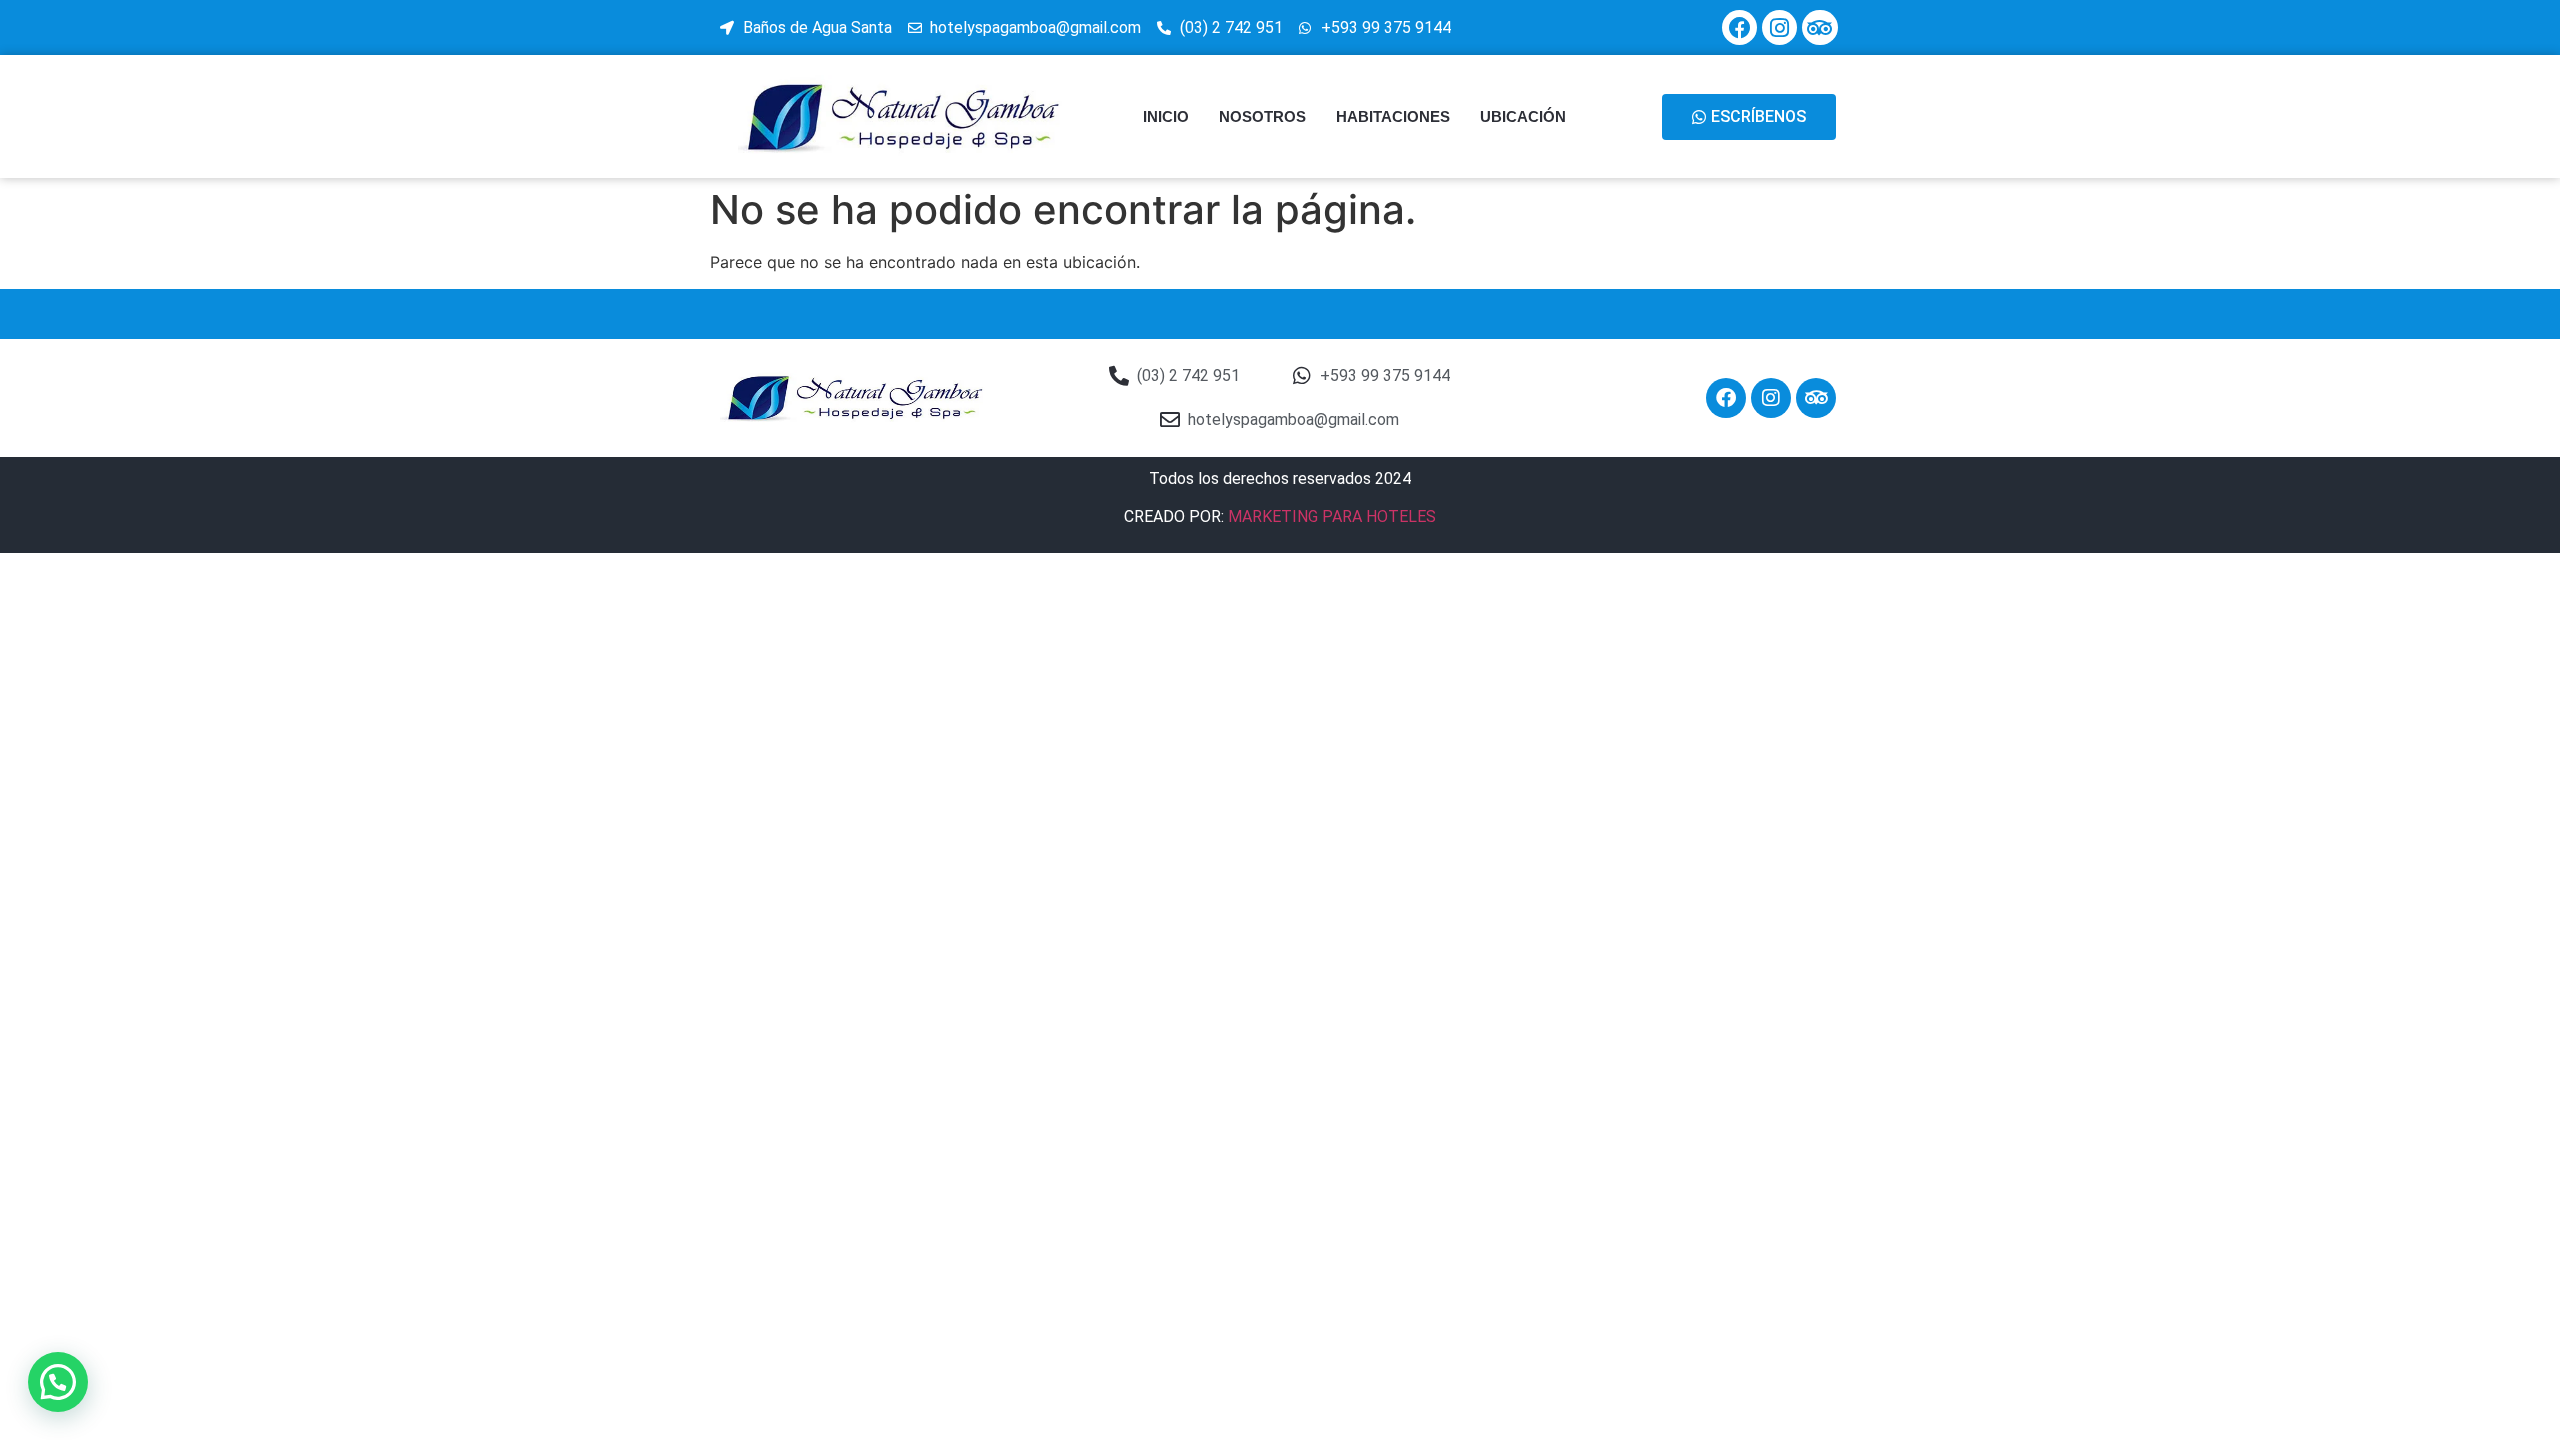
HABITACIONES (1393, 116)
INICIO (1166, 116)
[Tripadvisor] (1819, 27)
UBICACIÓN (1523, 116)
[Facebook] (1739, 27)
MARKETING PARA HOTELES (1332, 516)
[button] (58, 1382)
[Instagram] (1779, 27)
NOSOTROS (1262, 116)
